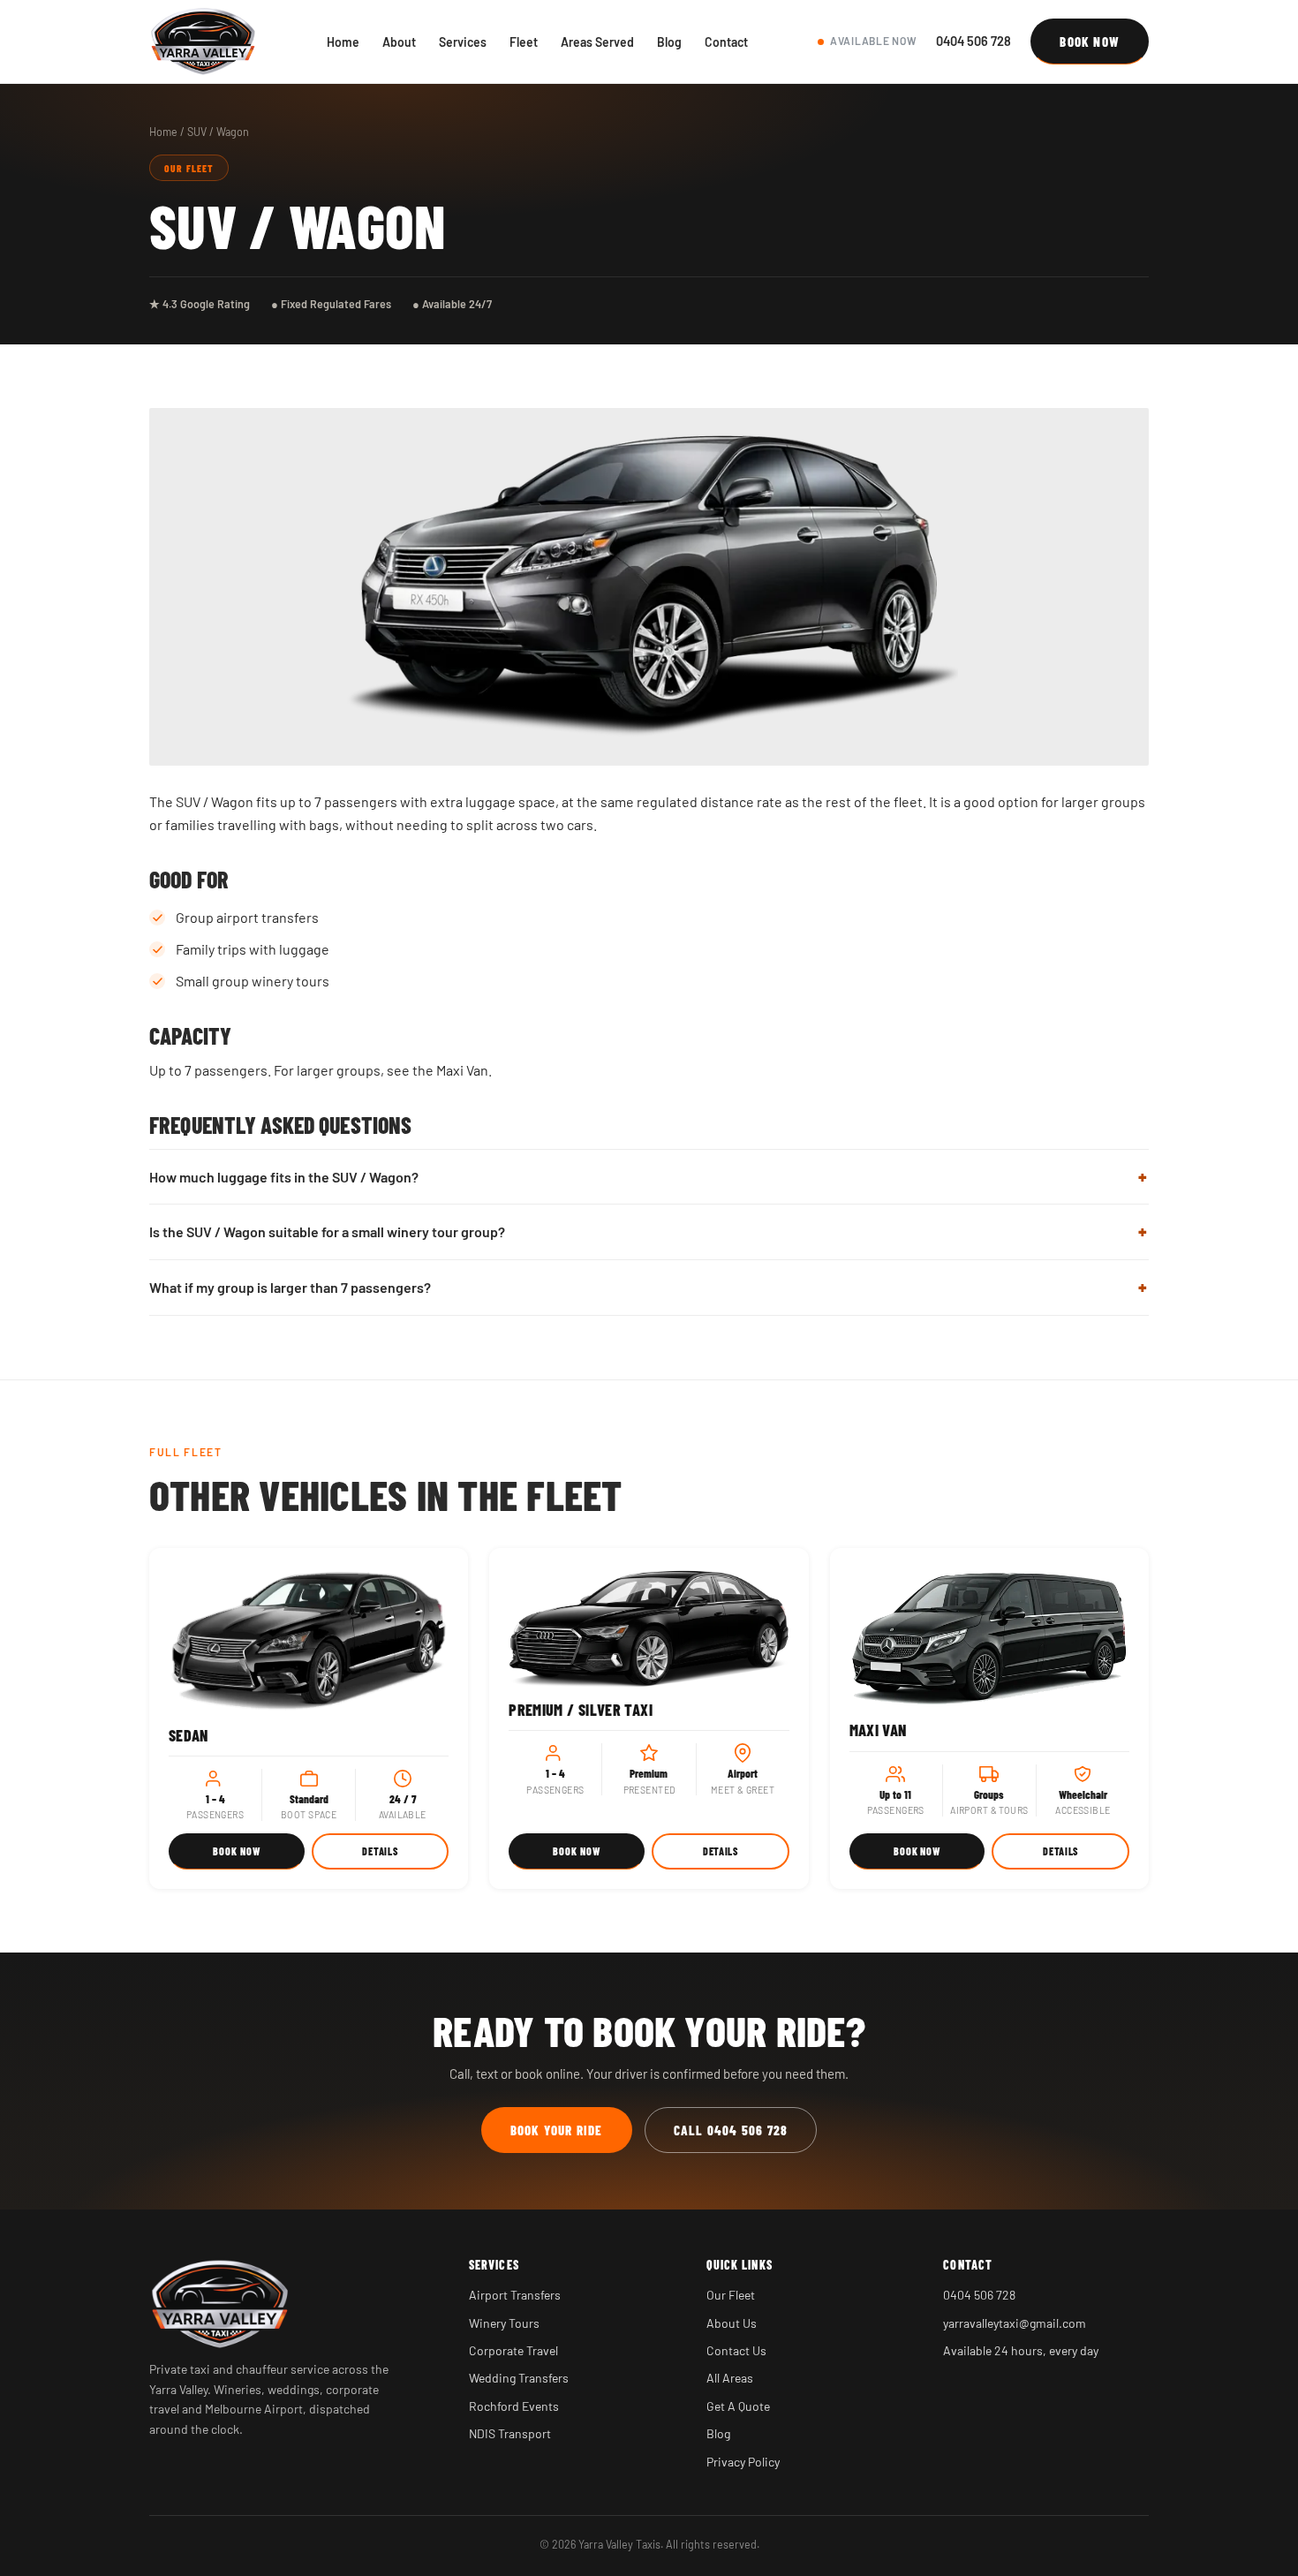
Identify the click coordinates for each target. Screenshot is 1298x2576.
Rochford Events (514, 2406)
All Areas (730, 2378)
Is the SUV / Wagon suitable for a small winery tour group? (327, 1231)
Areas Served (597, 42)
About (399, 42)
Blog (669, 42)
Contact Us (736, 2350)
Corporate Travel (513, 2350)
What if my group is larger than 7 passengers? (290, 1287)
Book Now (1090, 42)
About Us (732, 2323)
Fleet (524, 42)
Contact (726, 42)
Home (343, 42)
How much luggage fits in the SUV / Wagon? (284, 1177)
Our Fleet (731, 2295)
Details (380, 1851)
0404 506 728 (973, 41)
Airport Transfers (515, 2295)
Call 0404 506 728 (731, 2130)
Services (463, 42)
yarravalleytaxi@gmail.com (1015, 2323)
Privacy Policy (743, 2462)
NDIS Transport (510, 2433)
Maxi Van (462, 1070)
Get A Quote (738, 2406)
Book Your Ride (557, 2130)
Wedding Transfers (519, 2378)
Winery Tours (504, 2323)
